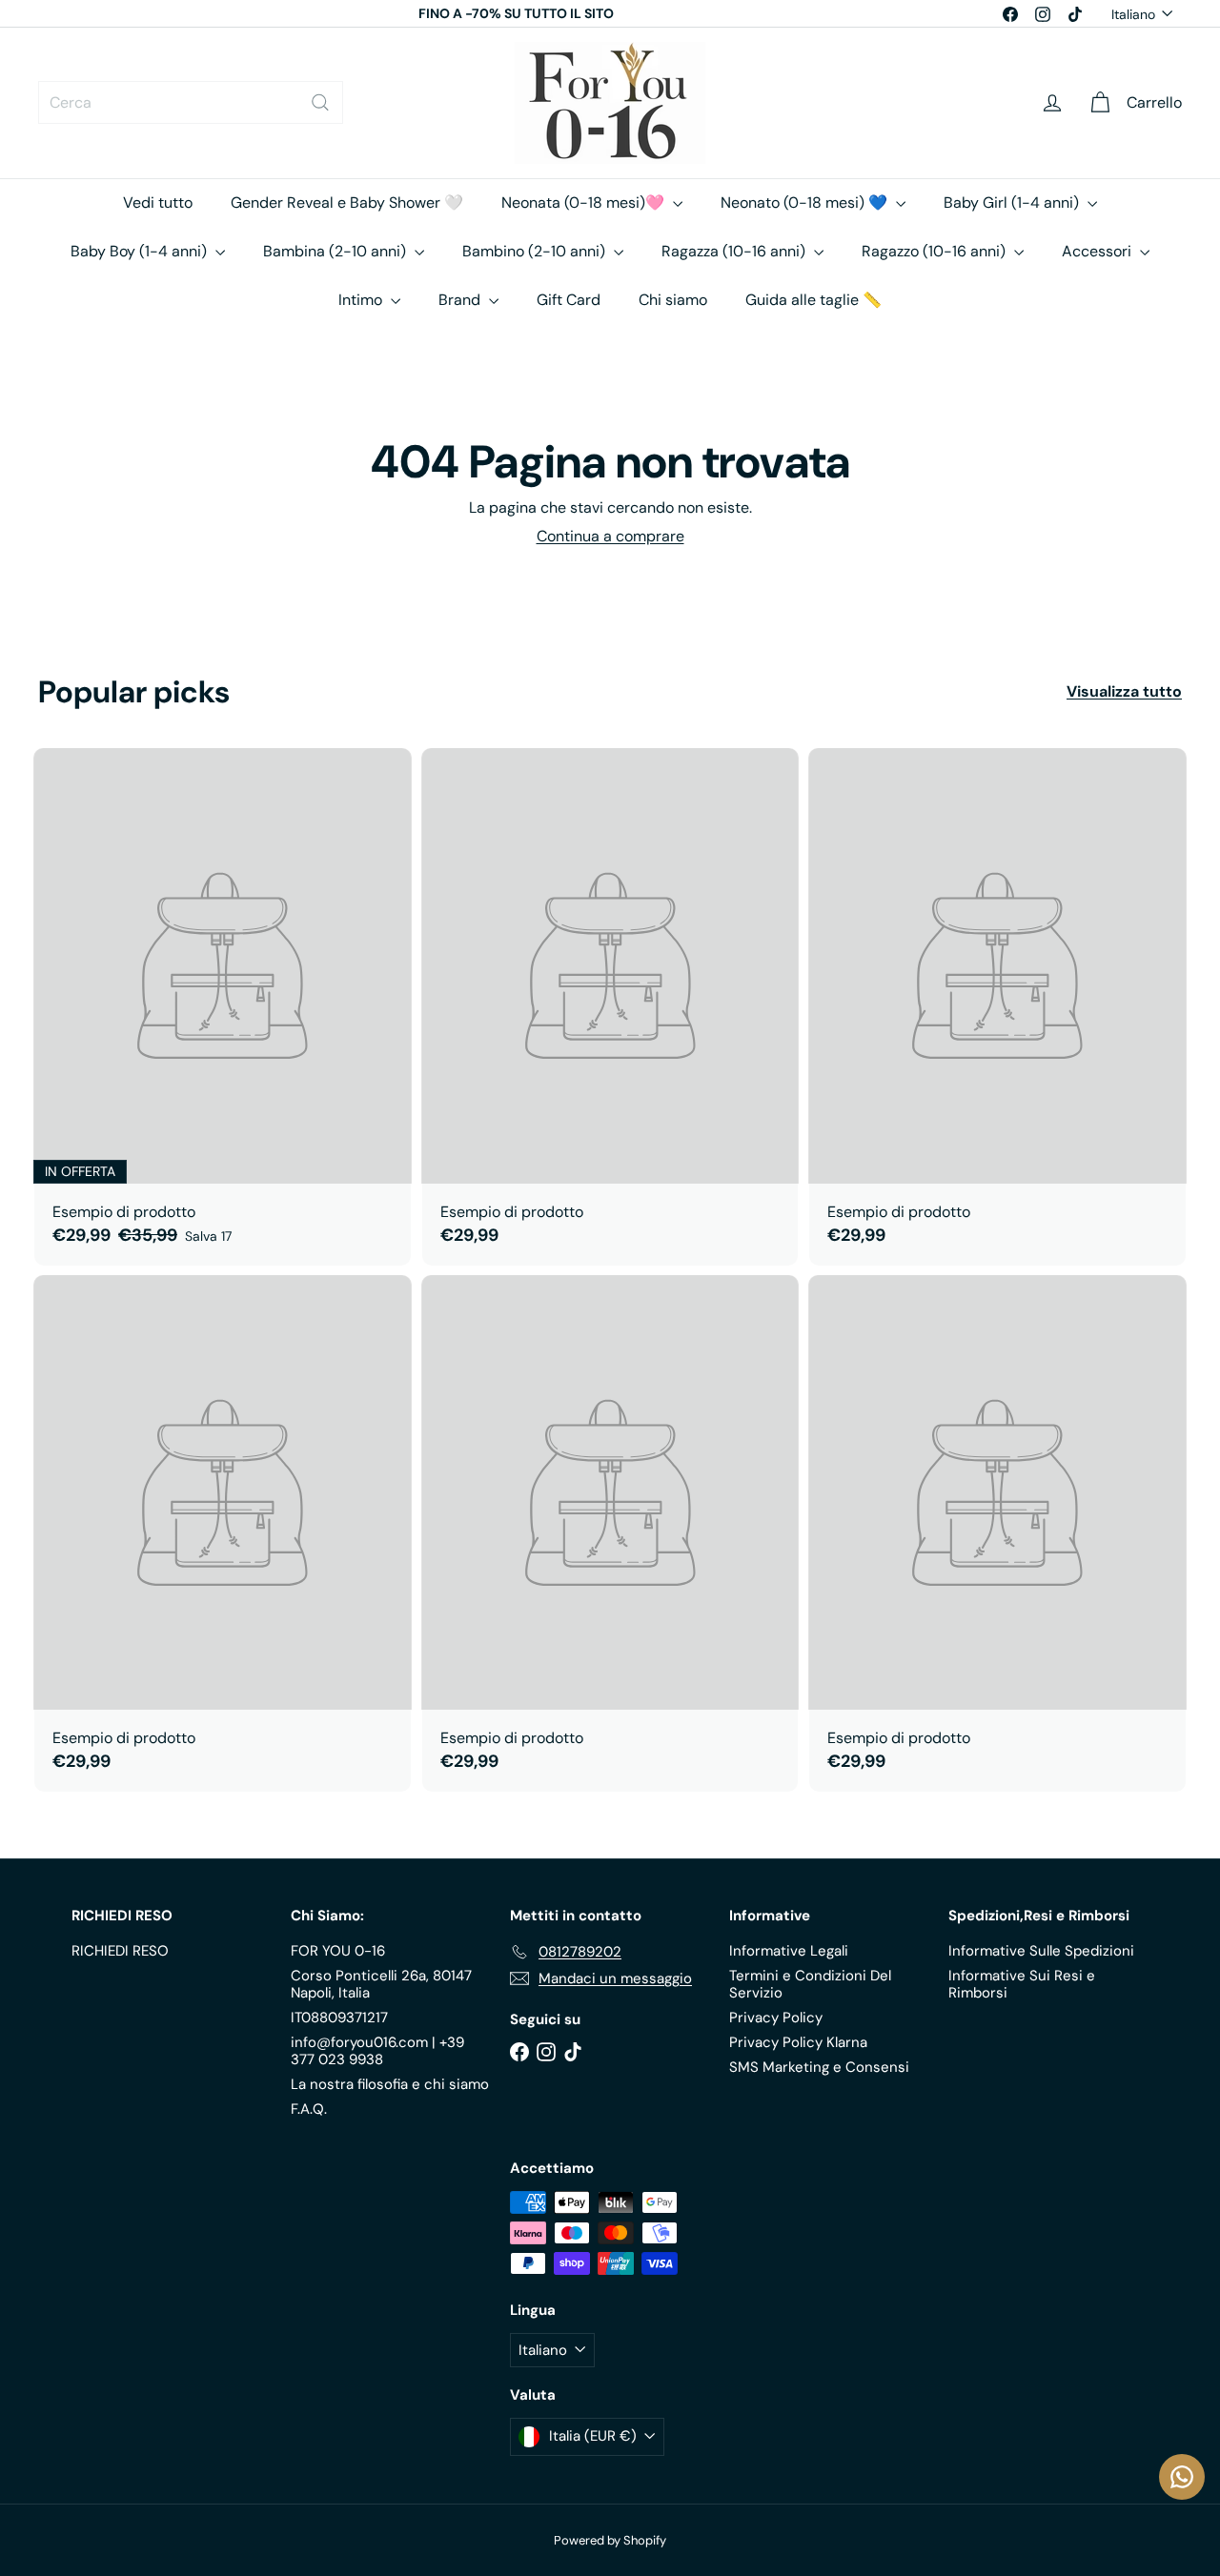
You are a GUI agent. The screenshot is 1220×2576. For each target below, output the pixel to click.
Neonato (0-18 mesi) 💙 (806, 203)
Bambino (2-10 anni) (536, 251)
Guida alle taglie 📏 (813, 300)
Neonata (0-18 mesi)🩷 (585, 203)
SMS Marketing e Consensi (819, 2067)
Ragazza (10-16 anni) (735, 251)
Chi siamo (673, 300)
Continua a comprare (610, 536)
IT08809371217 (339, 2018)
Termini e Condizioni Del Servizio (810, 1984)
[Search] (320, 102)
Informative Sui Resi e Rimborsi (1022, 1984)
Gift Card (569, 300)
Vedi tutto (158, 203)
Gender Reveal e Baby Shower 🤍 (347, 203)
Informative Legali (789, 1951)
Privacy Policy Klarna (798, 2042)
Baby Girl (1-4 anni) (1013, 203)
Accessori (1098, 251)
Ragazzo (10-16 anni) (935, 251)
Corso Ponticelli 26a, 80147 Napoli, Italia (381, 1984)
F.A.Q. (309, 2109)
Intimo (362, 300)
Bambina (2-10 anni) (336, 251)
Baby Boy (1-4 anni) (141, 251)
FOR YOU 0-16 (338, 1951)
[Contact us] (1182, 2477)
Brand (461, 300)
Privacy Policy (776, 2018)
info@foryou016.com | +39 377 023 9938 (377, 2051)
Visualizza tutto (1124, 691)
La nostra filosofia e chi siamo (390, 2084)
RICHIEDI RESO (120, 1951)
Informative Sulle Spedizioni (1041, 1951)
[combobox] (191, 102)
